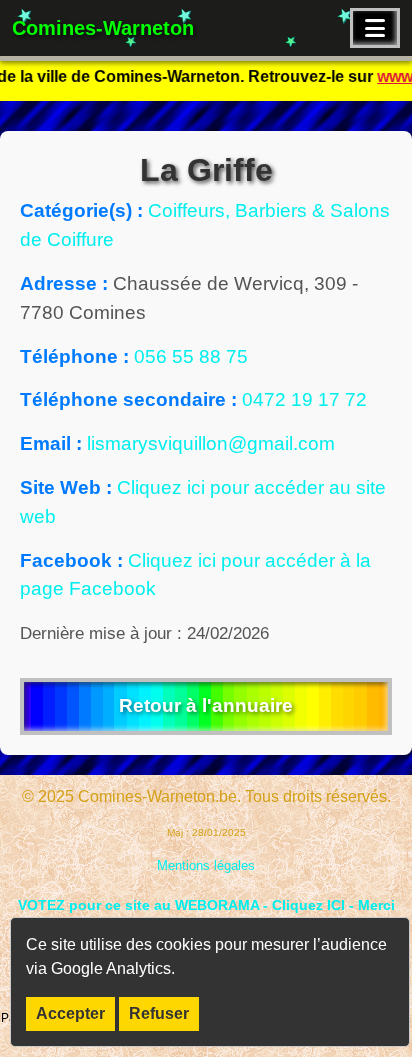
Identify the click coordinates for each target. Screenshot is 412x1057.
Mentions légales (206, 865)
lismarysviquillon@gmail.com (211, 443)
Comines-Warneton (103, 28)
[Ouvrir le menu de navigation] (375, 28)
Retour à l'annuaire (206, 705)
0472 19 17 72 (304, 399)
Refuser (159, 1013)
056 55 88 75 (191, 356)
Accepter (70, 1013)
